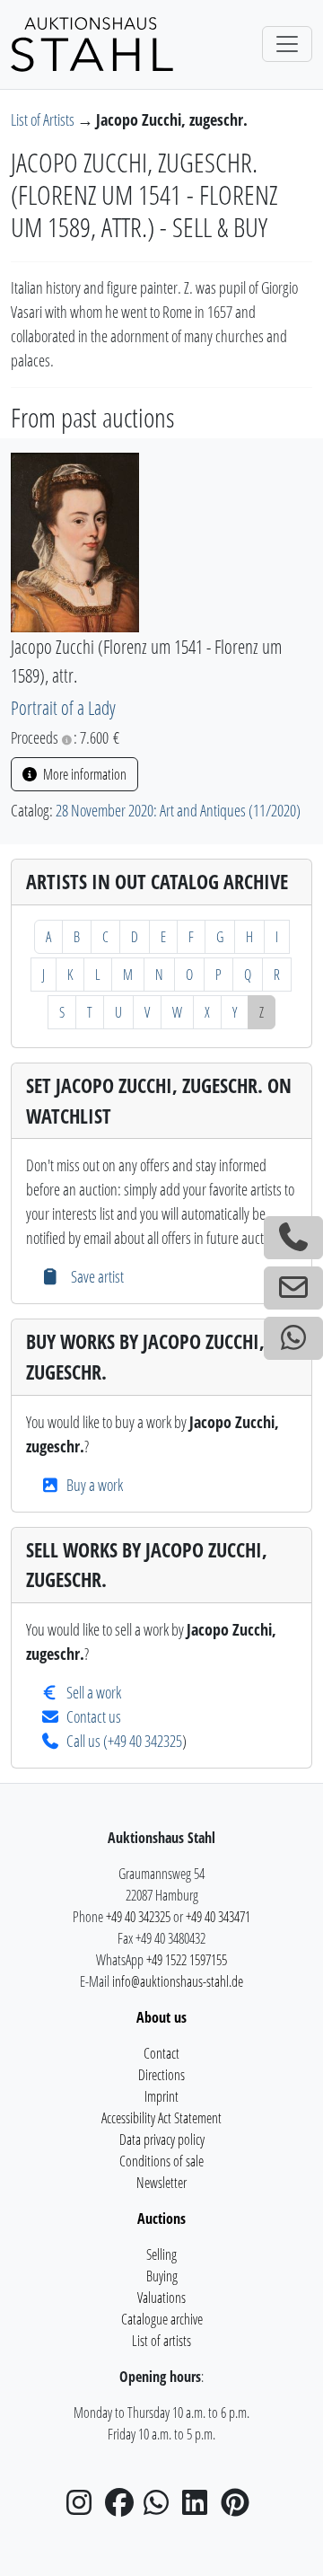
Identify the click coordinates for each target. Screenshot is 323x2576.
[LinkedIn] (200, 2508)
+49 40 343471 (218, 1917)
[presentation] (75, 541)
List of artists (161, 2341)
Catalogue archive (162, 2319)
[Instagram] (84, 2508)
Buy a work (95, 1485)
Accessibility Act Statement (161, 2118)
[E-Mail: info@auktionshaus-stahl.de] (293, 1288)
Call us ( (87, 1741)
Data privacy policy (162, 2139)
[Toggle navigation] (287, 44)
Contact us (94, 1716)
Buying (162, 2276)
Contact (161, 2053)
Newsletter (161, 2183)
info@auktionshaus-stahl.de (178, 1981)
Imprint (161, 2096)
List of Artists (44, 119)
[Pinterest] (239, 2508)
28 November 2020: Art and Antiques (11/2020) (178, 810)
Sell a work (94, 1692)
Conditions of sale (161, 2161)
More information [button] (83, 774)
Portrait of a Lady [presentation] (63, 707)
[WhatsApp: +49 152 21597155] (293, 1338)
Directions (161, 2075)
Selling (161, 2254)
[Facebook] (123, 2508)
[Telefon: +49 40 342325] (293, 1238)
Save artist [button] (95, 1276)
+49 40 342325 (145, 1741)
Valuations (161, 2298)
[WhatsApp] (161, 2508)
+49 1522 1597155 (187, 1960)
